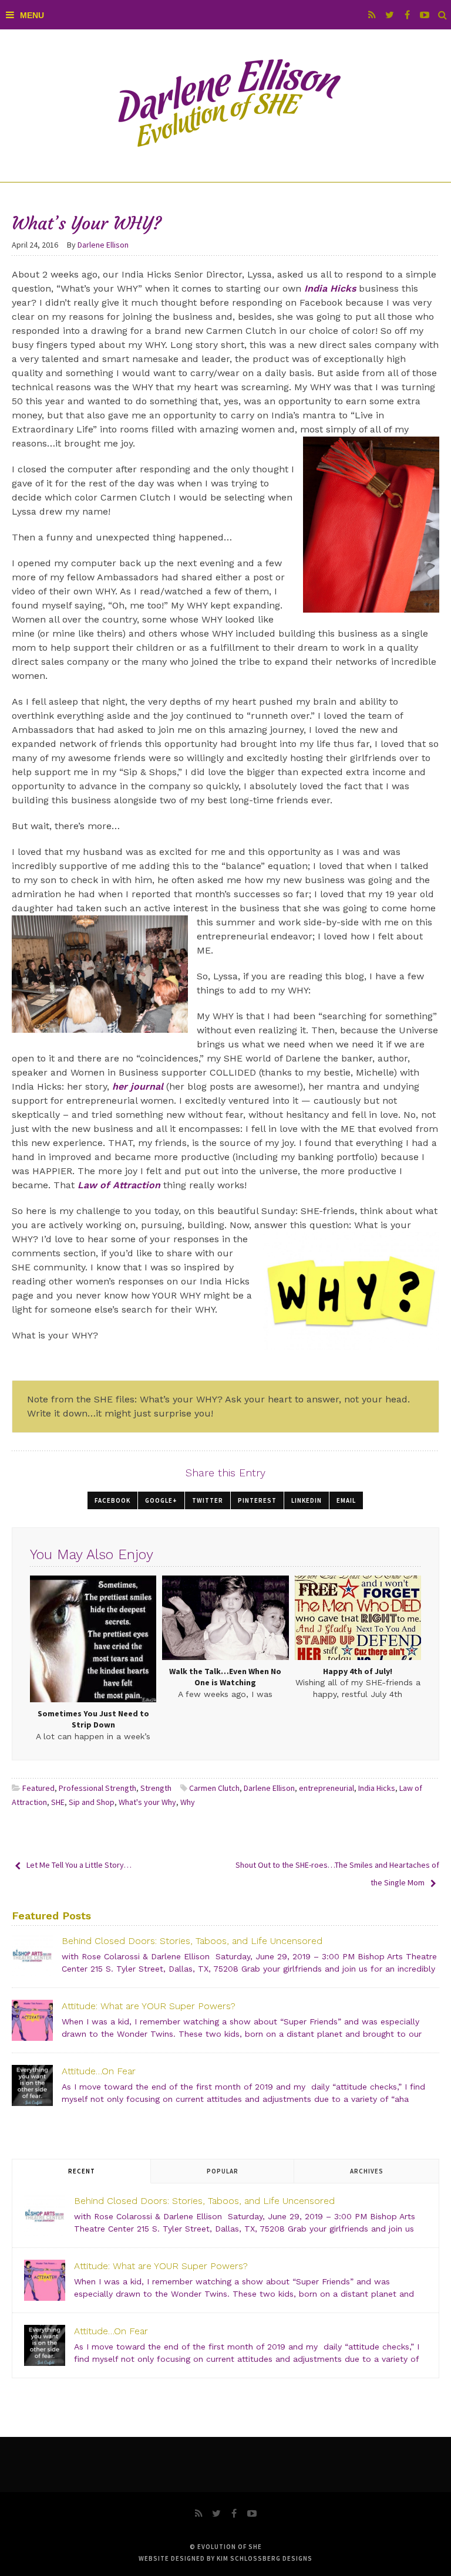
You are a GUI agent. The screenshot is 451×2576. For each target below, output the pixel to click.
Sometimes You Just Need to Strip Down (93, 1719)
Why (188, 1802)
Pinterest (257, 1500)
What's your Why (147, 1802)
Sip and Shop (92, 1802)
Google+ (161, 1500)
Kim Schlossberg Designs (265, 2558)
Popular (223, 2171)
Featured (38, 1788)
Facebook (112, 1500)
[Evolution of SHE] (225, 106)
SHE (58, 1802)
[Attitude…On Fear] (32, 2085)
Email (346, 1500)
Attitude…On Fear (99, 2071)
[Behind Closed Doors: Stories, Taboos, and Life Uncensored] (32, 1955)
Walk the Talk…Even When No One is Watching (225, 1677)
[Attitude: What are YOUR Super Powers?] (32, 2020)
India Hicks (330, 288)
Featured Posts (51, 1916)
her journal (138, 1086)
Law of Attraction (119, 1185)
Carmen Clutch (214, 1788)
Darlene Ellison (269, 1788)
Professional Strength (97, 1788)
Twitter (208, 1500)
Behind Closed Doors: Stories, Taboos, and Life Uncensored (192, 1941)
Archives (367, 2171)
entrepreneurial (327, 1788)
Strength (156, 1788)
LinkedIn (307, 1500)
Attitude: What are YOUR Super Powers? (149, 2006)
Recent (82, 2171)
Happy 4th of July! (358, 1671)
